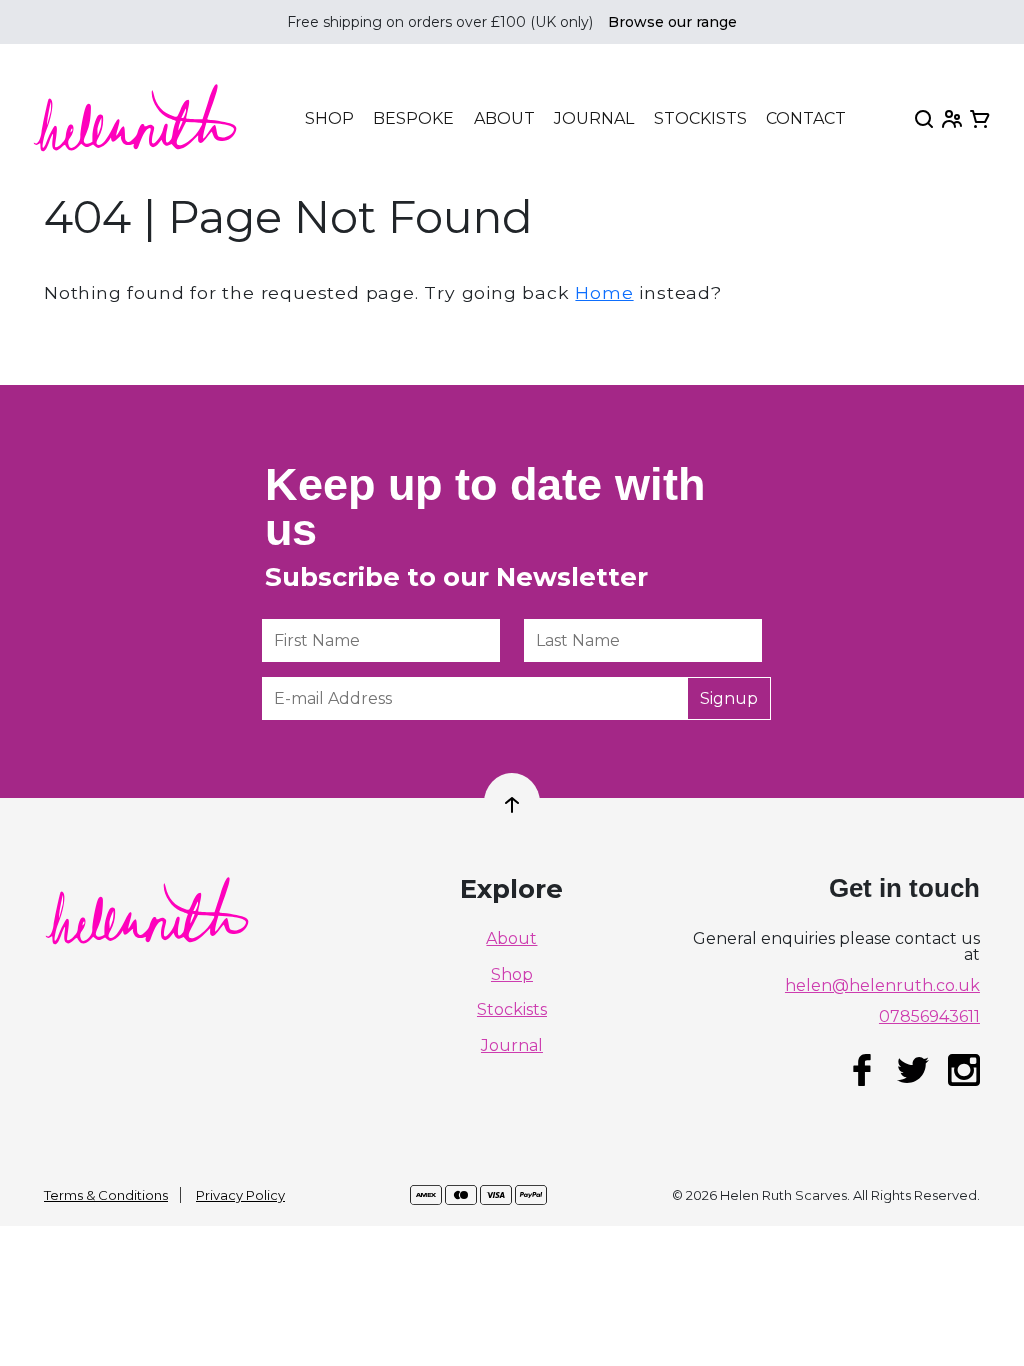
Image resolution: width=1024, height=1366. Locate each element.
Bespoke (413, 119)
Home (604, 292)
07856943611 (929, 1017)
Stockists (700, 119)
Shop (329, 118)
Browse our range (672, 22)
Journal (594, 119)
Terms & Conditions (106, 1195)
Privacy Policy (240, 1195)
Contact (806, 119)
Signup (729, 698)
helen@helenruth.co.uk (882, 986)
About (504, 119)
